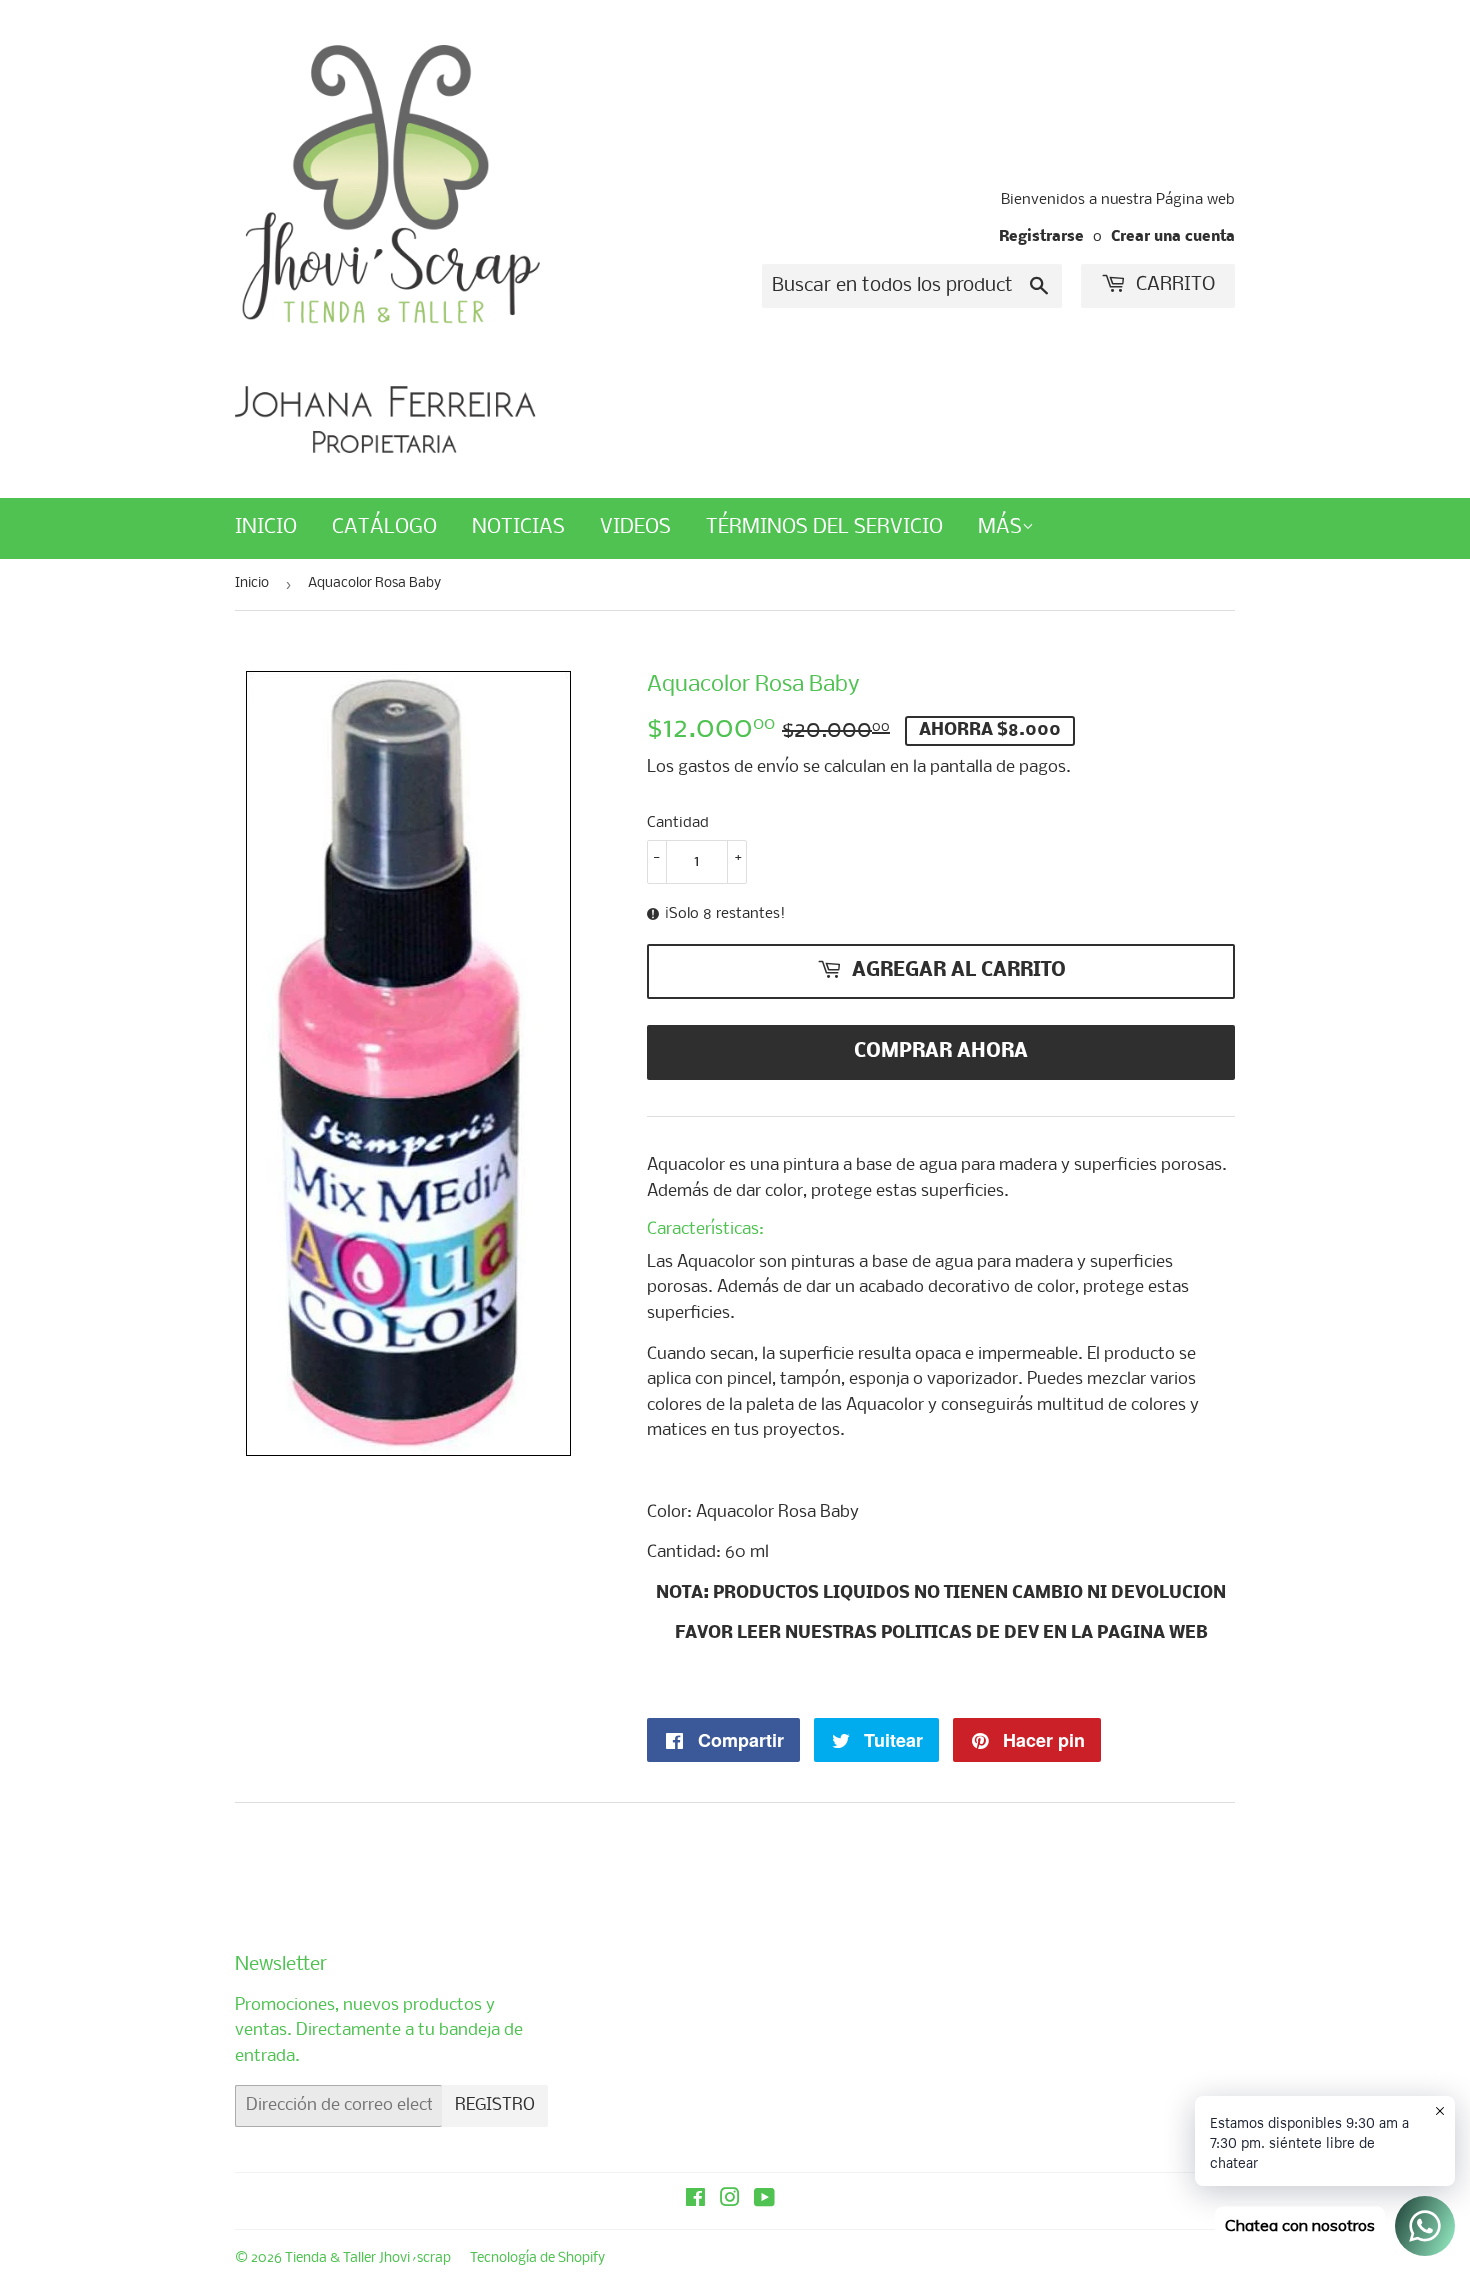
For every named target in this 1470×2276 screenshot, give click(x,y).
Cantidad (678, 823)
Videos (635, 527)
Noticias (518, 527)
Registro (495, 2105)
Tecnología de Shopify (537, 2258)
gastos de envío (738, 767)
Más (1000, 527)
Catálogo (384, 527)
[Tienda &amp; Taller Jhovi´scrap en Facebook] (695, 2200)
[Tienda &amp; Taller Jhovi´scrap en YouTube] (764, 2200)
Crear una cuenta (1173, 237)
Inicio (266, 527)
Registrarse (1041, 237)
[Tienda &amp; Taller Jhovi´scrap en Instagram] (730, 2200)
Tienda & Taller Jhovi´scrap (368, 2258)
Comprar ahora (941, 1052)
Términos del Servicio (824, 527)
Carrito (1173, 285)
